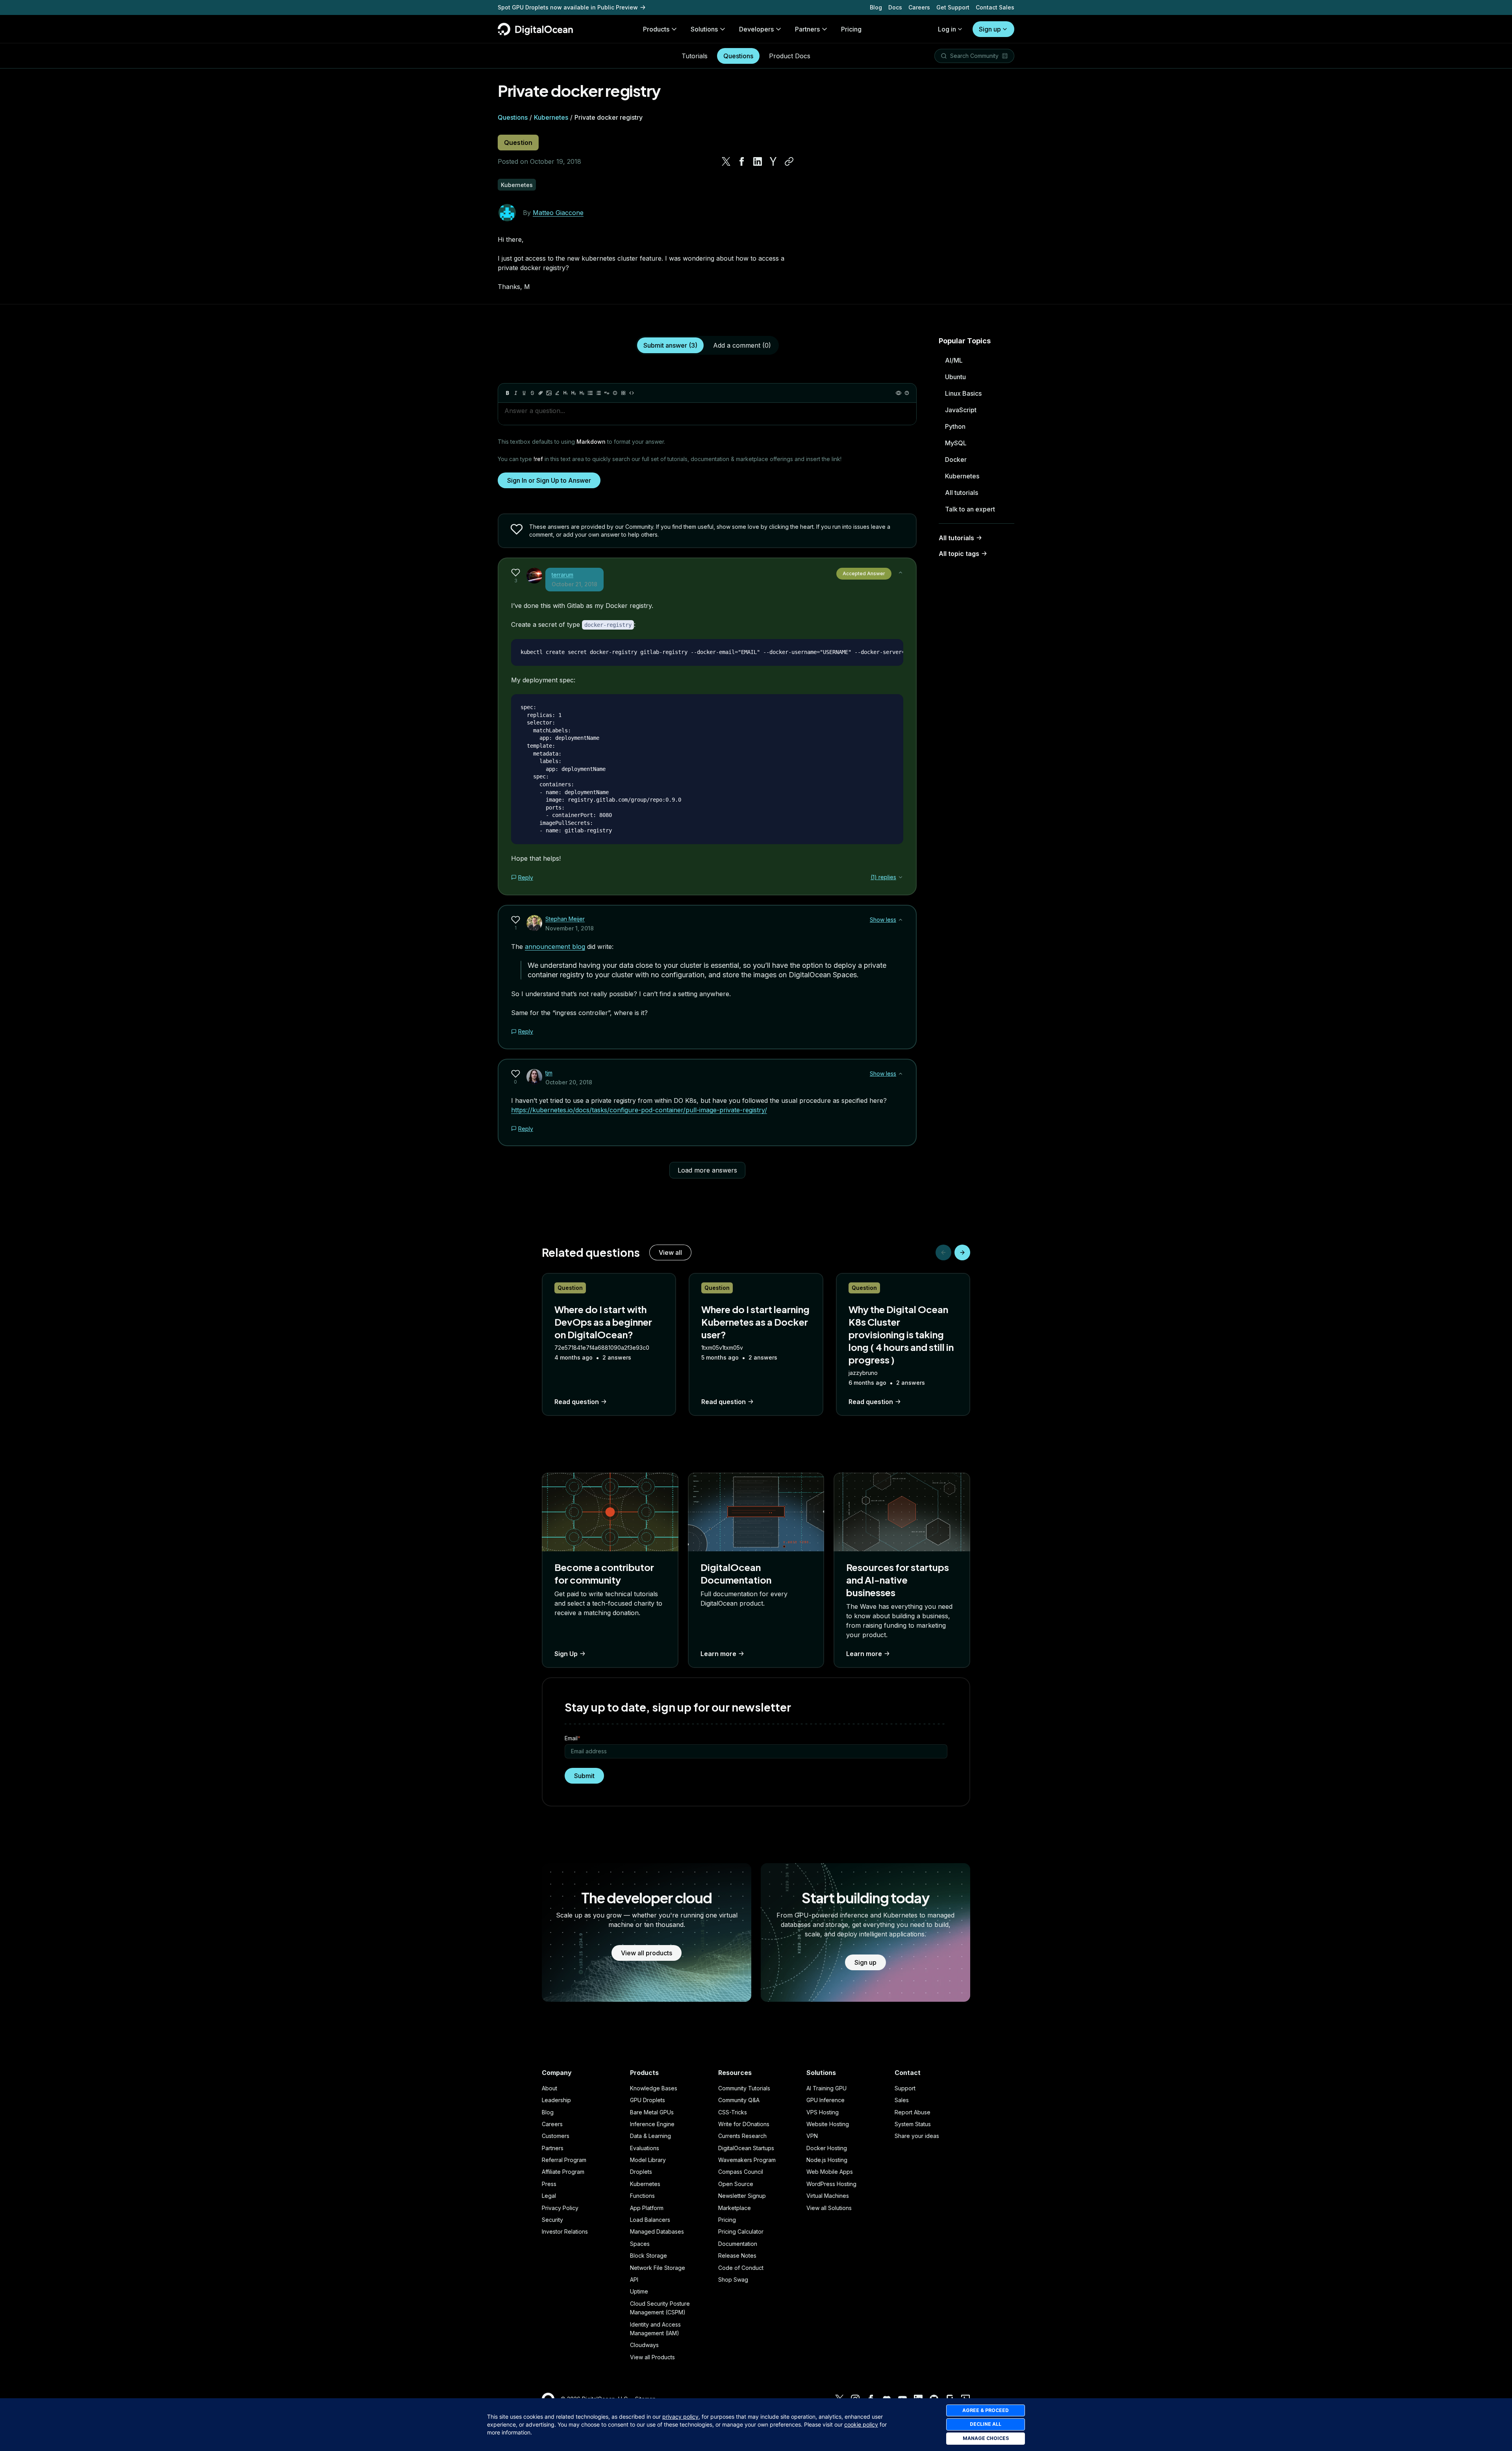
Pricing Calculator (741, 2231)
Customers (556, 2136)
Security (552, 2220)
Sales (902, 2100)
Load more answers (707, 1170)
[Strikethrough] (532, 393)
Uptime (639, 2291)
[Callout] (615, 393)
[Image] (549, 393)
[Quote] (607, 393)
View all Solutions (829, 2208)
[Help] (907, 393)
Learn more (718, 1654)
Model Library (648, 2160)
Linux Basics (963, 393)
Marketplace (735, 2208)
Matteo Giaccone (558, 213)
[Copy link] (789, 161)
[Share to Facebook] (742, 161)
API (634, 2280)
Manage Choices (986, 2438)
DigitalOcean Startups (746, 2148)
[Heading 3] (582, 393)
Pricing (727, 2220)
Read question (577, 1402)
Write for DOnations (744, 2124)
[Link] (541, 393)
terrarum (562, 575)
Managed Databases (657, 2231)
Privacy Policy (560, 2208)
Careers (919, 7)
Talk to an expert (970, 509)
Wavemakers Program (747, 2160)
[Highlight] (557, 393)
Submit (584, 1776)
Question (518, 143)
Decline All (986, 2424)
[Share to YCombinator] (773, 161)
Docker (956, 459)
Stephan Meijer (565, 919)
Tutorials (695, 56)
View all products (647, 1953)
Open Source (736, 2184)
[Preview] (899, 393)
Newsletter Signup (742, 2196)
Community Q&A (739, 2100)
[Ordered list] (598, 393)
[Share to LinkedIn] (758, 161)
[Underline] (524, 393)
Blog (876, 7)
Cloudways (644, 2345)
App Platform (647, 2208)
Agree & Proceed (986, 2410)
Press (549, 2184)
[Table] (623, 393)
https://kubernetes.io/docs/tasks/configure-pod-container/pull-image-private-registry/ (639, 1110)
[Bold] (508, 393)
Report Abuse (913, 2112)
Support (905, 2088)
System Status (913, 2124)
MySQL (956, 443)
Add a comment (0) (742, 345)
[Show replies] (901, 877)
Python (955, 426)
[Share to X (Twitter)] (726, 161)
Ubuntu (955, 377)
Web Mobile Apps (830, 2172)
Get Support (953, 7)
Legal (549, 2196)
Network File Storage (658, 2268)
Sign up (990, 29)
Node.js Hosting (827, 2160)
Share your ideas (917, 2136)
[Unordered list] (590, 393)
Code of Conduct (741, 2268)
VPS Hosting (823, 2112)
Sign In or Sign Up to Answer (549, 480)
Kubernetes (551, 117)
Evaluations (645, 2148)
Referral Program (564, 2160)
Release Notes (737, 2256)
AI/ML (954, 360)
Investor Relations (565, 2231)
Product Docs (790, 56)
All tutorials (962, 493)
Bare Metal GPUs (652, 2112)
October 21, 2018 (574, 584)
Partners (553, 2148)
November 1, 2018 (570, 928)
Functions (642, 2196)
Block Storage (649, 2256)
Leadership (556, 2100)
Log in (947, 29)
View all (670, 1252)
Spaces (640, 2244)
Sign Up (566, 1654)
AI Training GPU (826, 2088)
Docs (895, 7)
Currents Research (742, 2136)
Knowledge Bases (654, 2088)
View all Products (652, 2357)
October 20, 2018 (569, 1082)
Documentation (738, 2244)
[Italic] (516, 393)
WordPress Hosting (831, 2184)
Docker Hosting (827, 2148)
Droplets (641, 2172)
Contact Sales (995, 7)
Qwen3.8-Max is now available (541, 7)
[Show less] (901, 572)
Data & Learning (650, 2136)
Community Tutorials (744, 2088)
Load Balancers (650, 2220)
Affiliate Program (563, 2172)
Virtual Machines (828, 2196)
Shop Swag (733, 2280)
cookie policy (861, 2424)
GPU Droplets (648, 2100)
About (549, 2088)
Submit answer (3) (670, 345)
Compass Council (741, 2172)
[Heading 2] (574, 393)
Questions (738, 56)
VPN (812, 2136)
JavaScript (961, 410)
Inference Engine (652, 2124)
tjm (549, 1073)
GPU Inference (825, 2100)
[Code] (632, 393)
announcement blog (555, 947)
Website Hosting (828, 2124)
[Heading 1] (565, 393)
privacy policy (680, 2417)
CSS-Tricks (733, 2112)
